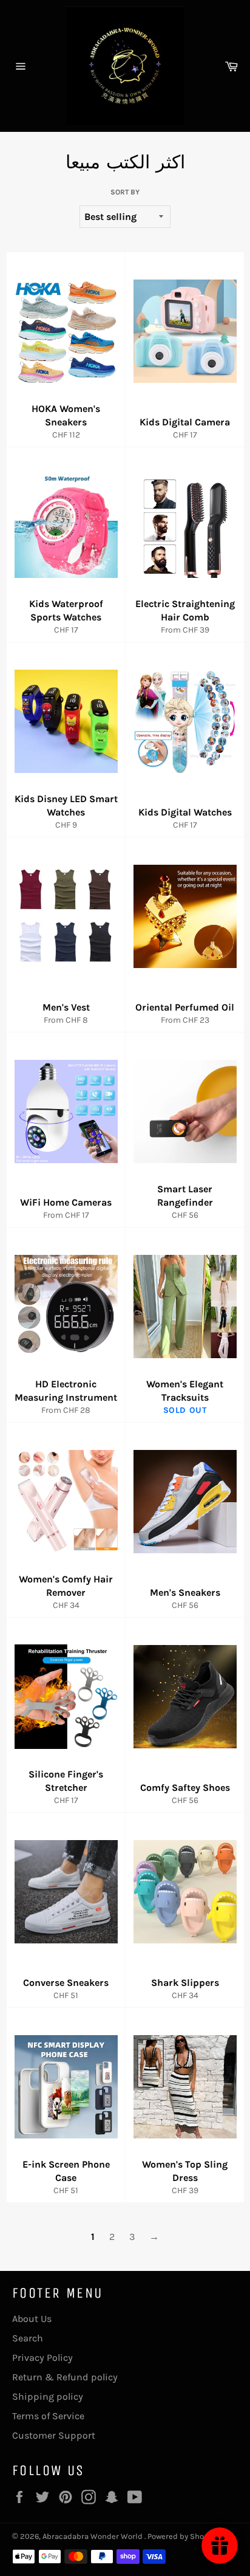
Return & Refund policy (65, 2377)
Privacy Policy (42, 2358)
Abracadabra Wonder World (93, 2536)
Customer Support (54, 2435)
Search (28, 2338)
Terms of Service (48, 2416)
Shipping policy (48, 2396)
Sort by (125, 192)
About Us (32, 2319)
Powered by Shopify (182, 2536)
